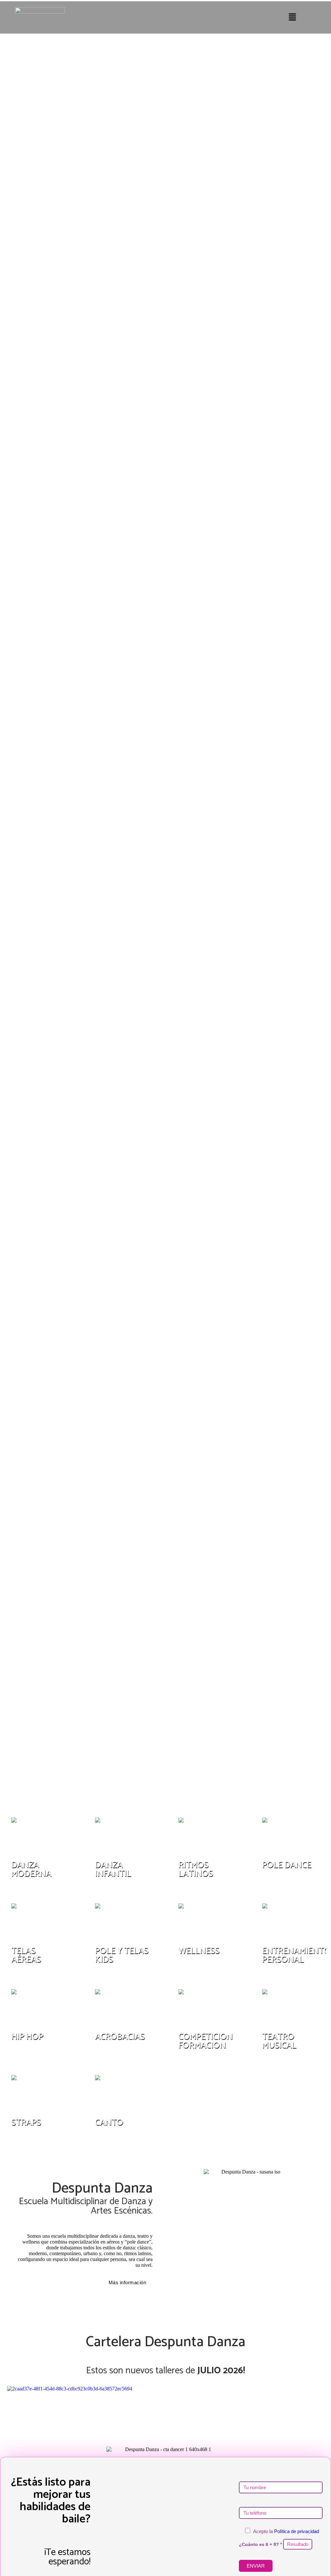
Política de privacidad (297, 2531)
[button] (293, 17)
